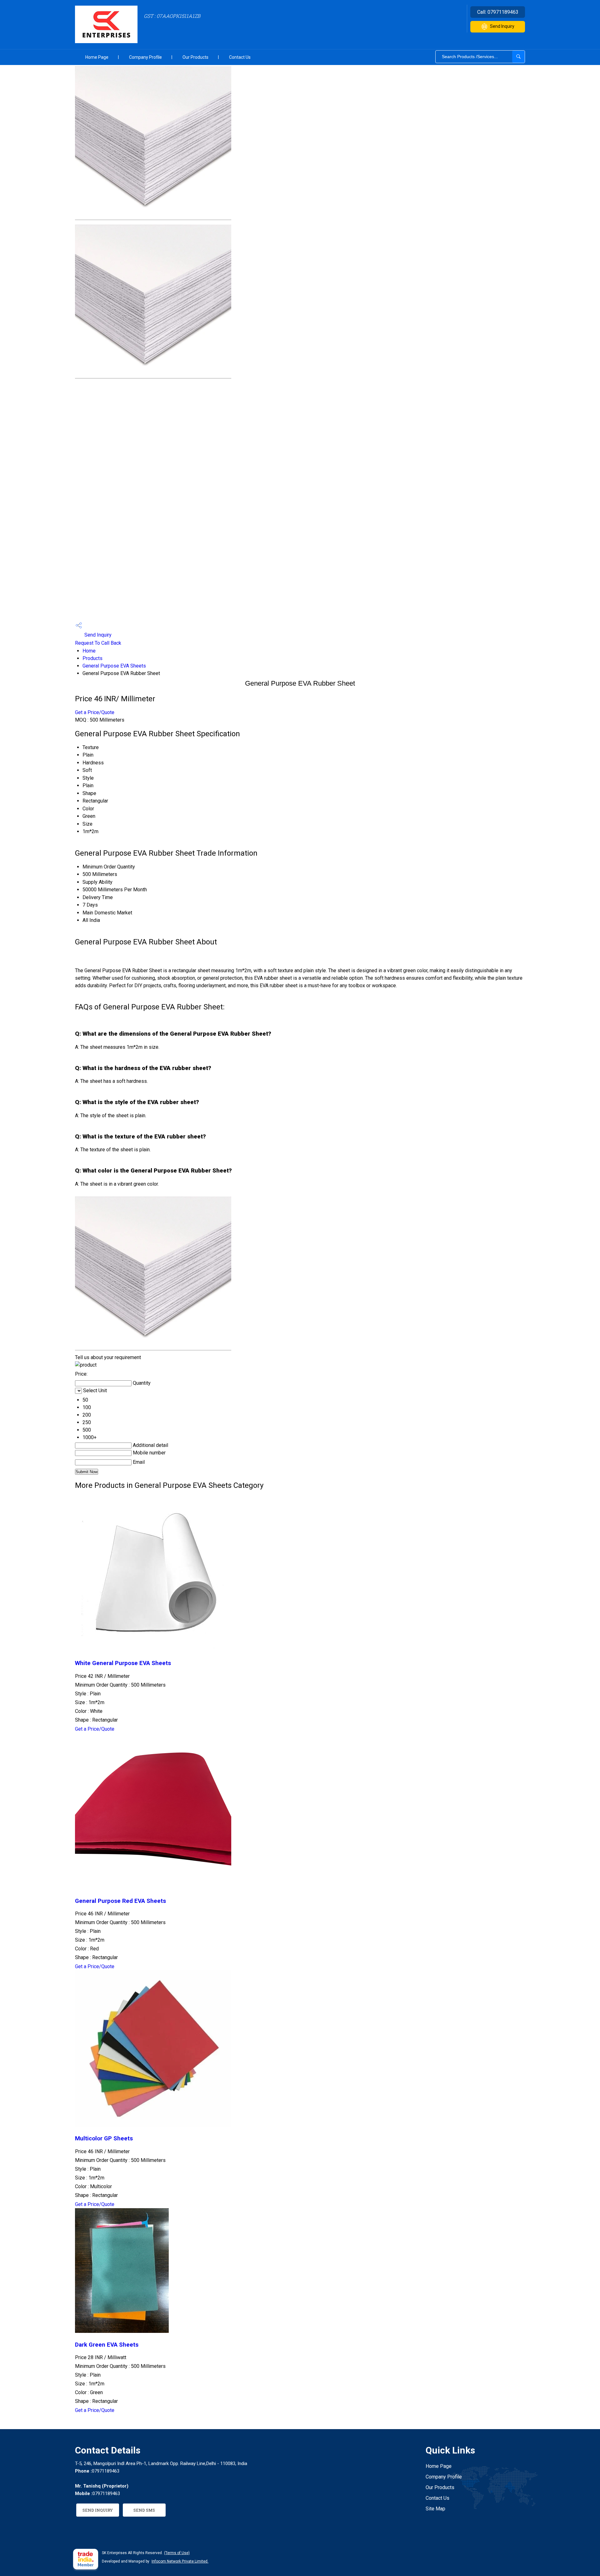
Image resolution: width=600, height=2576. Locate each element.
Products (92, 658)
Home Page (97, 57)
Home (89, 651)
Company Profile (145, 57)
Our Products (195, 57)
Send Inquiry (502, 26)
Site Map (435, 2509)
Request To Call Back (98, 643)
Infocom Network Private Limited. (180, 2561)
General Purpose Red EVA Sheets (120, 1901)
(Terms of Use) (177, 2553)
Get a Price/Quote (95, 712)
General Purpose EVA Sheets (114, 666)
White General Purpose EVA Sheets (123, 1663)
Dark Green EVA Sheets (107, 2345)
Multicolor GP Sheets (104, 2138)
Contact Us (240, 57)
